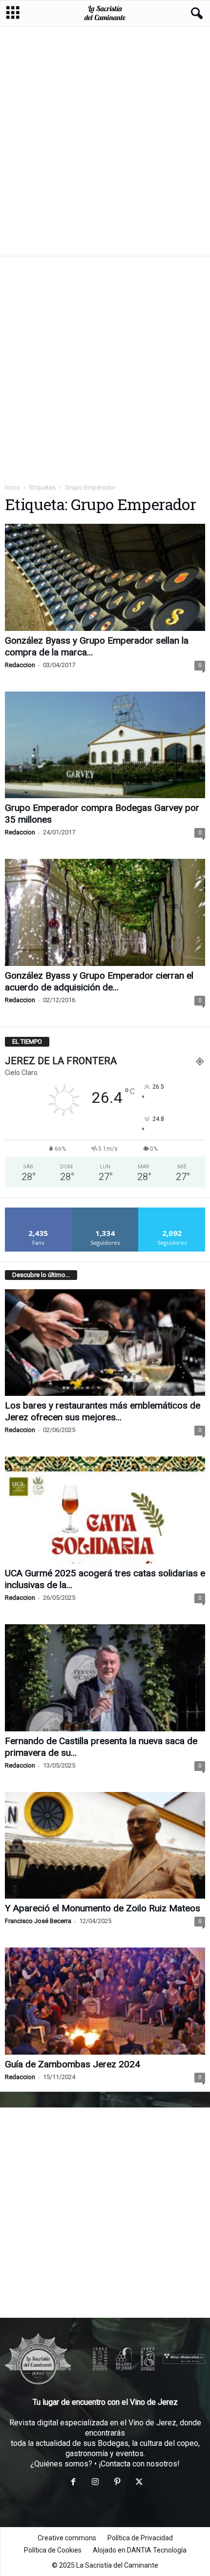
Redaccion (20, 665)
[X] (138, 2483)
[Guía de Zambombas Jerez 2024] (105, 2001)
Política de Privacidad (140, 2538)
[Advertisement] (105, 141)
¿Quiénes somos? (61, 2464)
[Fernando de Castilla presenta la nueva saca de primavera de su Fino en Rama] (105, 1678)
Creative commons (67, 2538)
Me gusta (38, 1211)
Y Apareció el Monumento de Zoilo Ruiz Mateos (103, 1908)
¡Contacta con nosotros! (139, 2464)
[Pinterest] (117, 2483)
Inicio (12, 487)
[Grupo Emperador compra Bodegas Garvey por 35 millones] (105, 745)
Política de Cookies (53, 2550)
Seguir (105, 1211)
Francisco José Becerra (38, 1921)
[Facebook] (73, 2483)
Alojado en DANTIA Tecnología (140, 2550)
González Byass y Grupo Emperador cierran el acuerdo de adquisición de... (99, 981)
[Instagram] (95, 2483)
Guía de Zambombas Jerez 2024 (73, 2064)
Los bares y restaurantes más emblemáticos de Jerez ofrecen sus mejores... (103, 1411)
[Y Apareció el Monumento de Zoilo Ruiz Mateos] (105, 1846)
